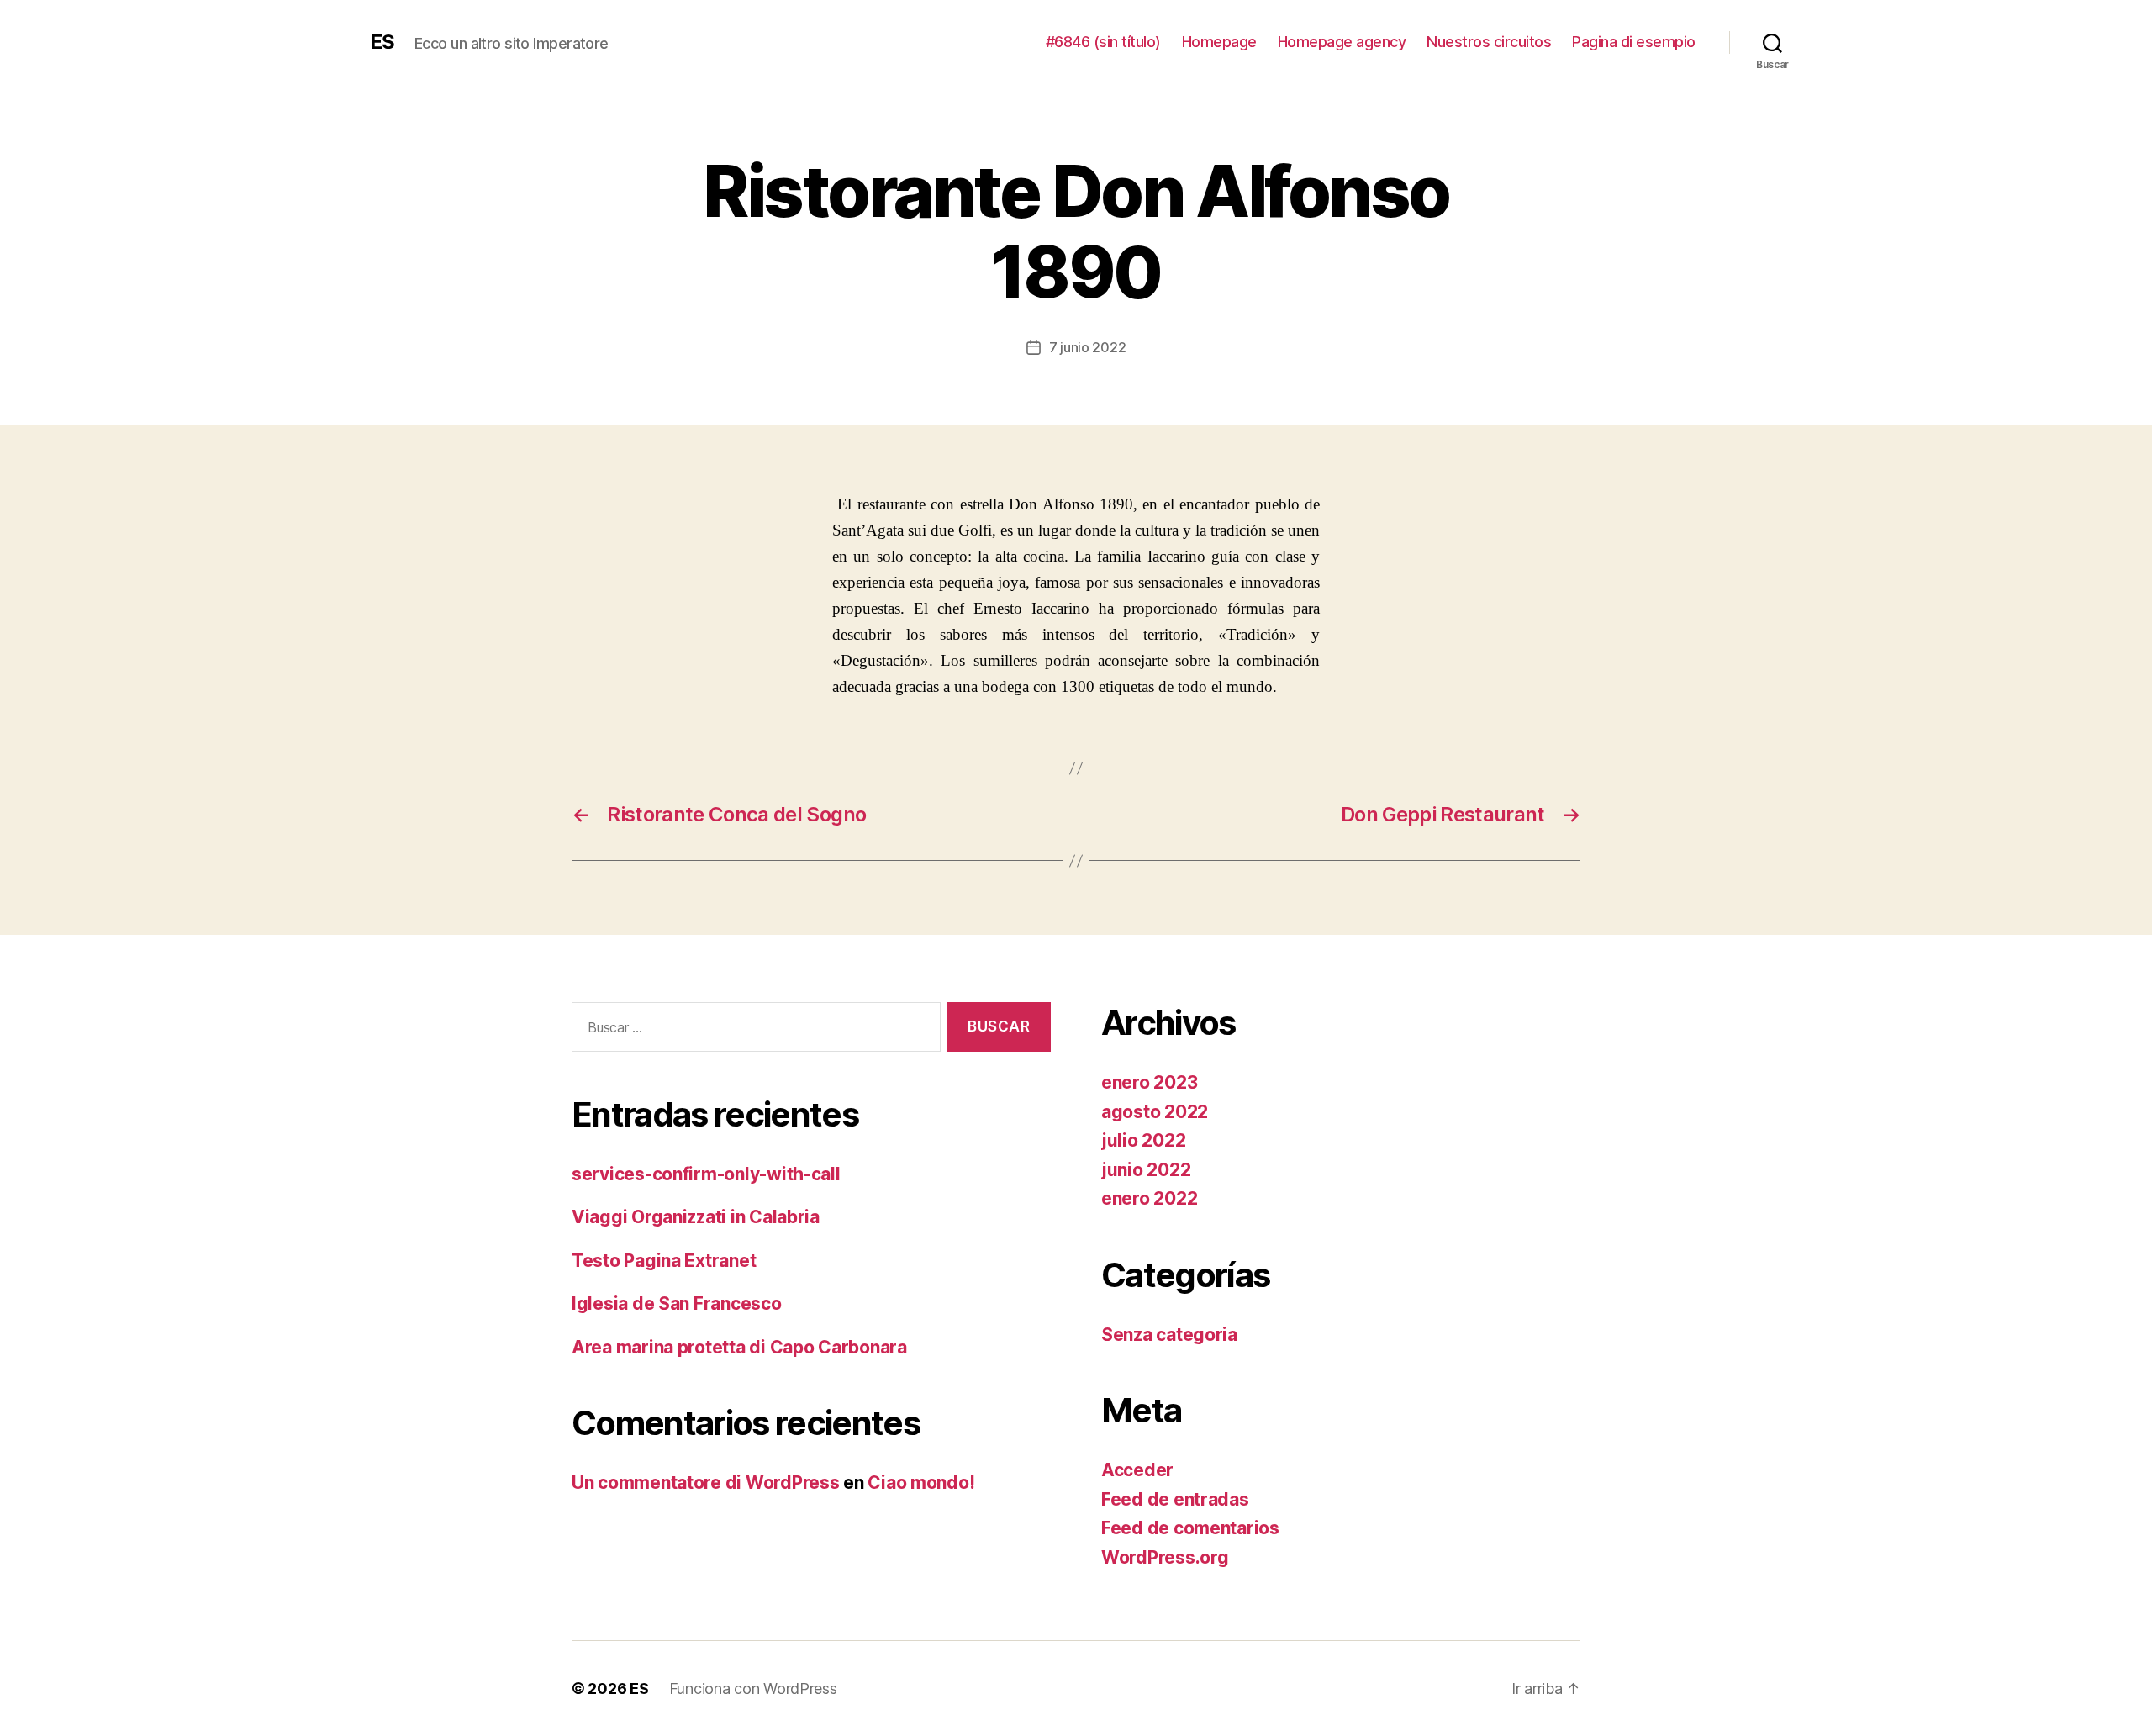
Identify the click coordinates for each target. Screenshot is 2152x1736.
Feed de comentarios (1190, 1528)
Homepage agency (1342, 42)
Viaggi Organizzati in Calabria (696, 1217)
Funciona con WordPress (753, 1689)
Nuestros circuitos (1489, 42)
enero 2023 (1149, 1082)
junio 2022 (1146, 1170)
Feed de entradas (1175, 1499)
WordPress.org (1165, 1557)
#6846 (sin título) (1103, 42)
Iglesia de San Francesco (677, 1303)
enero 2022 (1149, 1198)
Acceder (1137, 1470)
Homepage (1219, 42)
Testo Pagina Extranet (664, 1261)
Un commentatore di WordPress (705, 1483)
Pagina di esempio (1634, 42)
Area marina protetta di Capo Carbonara (739, 1347)
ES (382, 42)
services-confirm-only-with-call (706, 1174)
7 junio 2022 (1088, 347)
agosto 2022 (1155, 1112)
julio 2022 (1143, 1140)
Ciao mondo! (921, 1483)
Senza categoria (1169, 1335)
